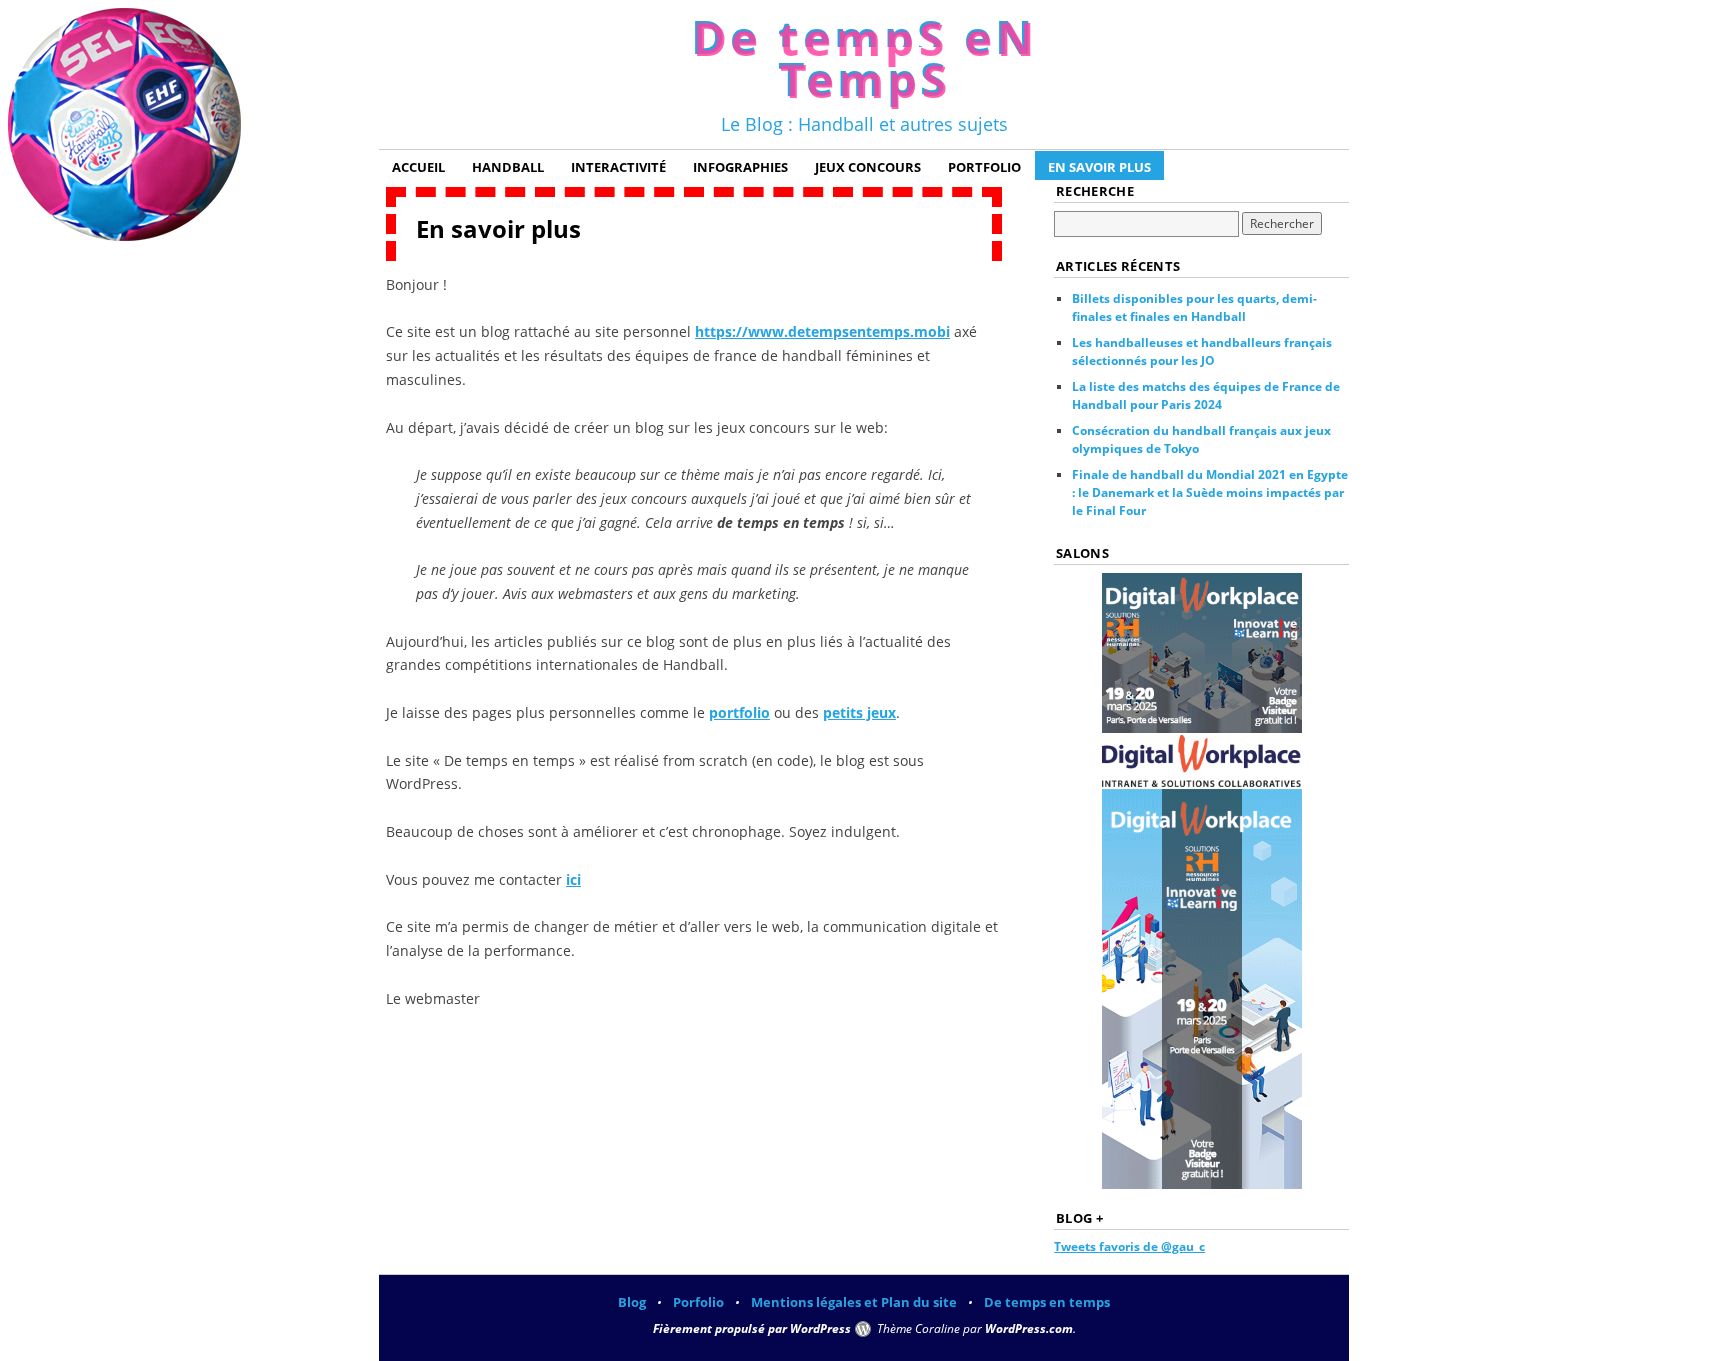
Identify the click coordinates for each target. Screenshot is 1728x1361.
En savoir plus (1099, 167)
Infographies (740, 167)
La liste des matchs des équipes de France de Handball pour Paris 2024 (1206, 395)
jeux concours (868, 167)
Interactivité (618, 167)
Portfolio (984, 167)
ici (573, 879)
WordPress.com (1029, 1328)
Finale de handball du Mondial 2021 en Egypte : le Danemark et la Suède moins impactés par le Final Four (1210, 492)
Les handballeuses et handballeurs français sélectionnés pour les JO (1202, 351)
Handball (508, 167)
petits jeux (859, 712)
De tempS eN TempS (864, 57)
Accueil (418, 167)
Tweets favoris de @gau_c (1129, 1246)
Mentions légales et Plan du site (854, 1302)
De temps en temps (1047, 1302)
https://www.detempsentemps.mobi (822, 331)
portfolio (739, 712)
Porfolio (698, 1302)
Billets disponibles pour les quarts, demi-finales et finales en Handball (1194, 307)
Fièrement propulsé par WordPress (752, 1328)
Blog (632, 1302)
